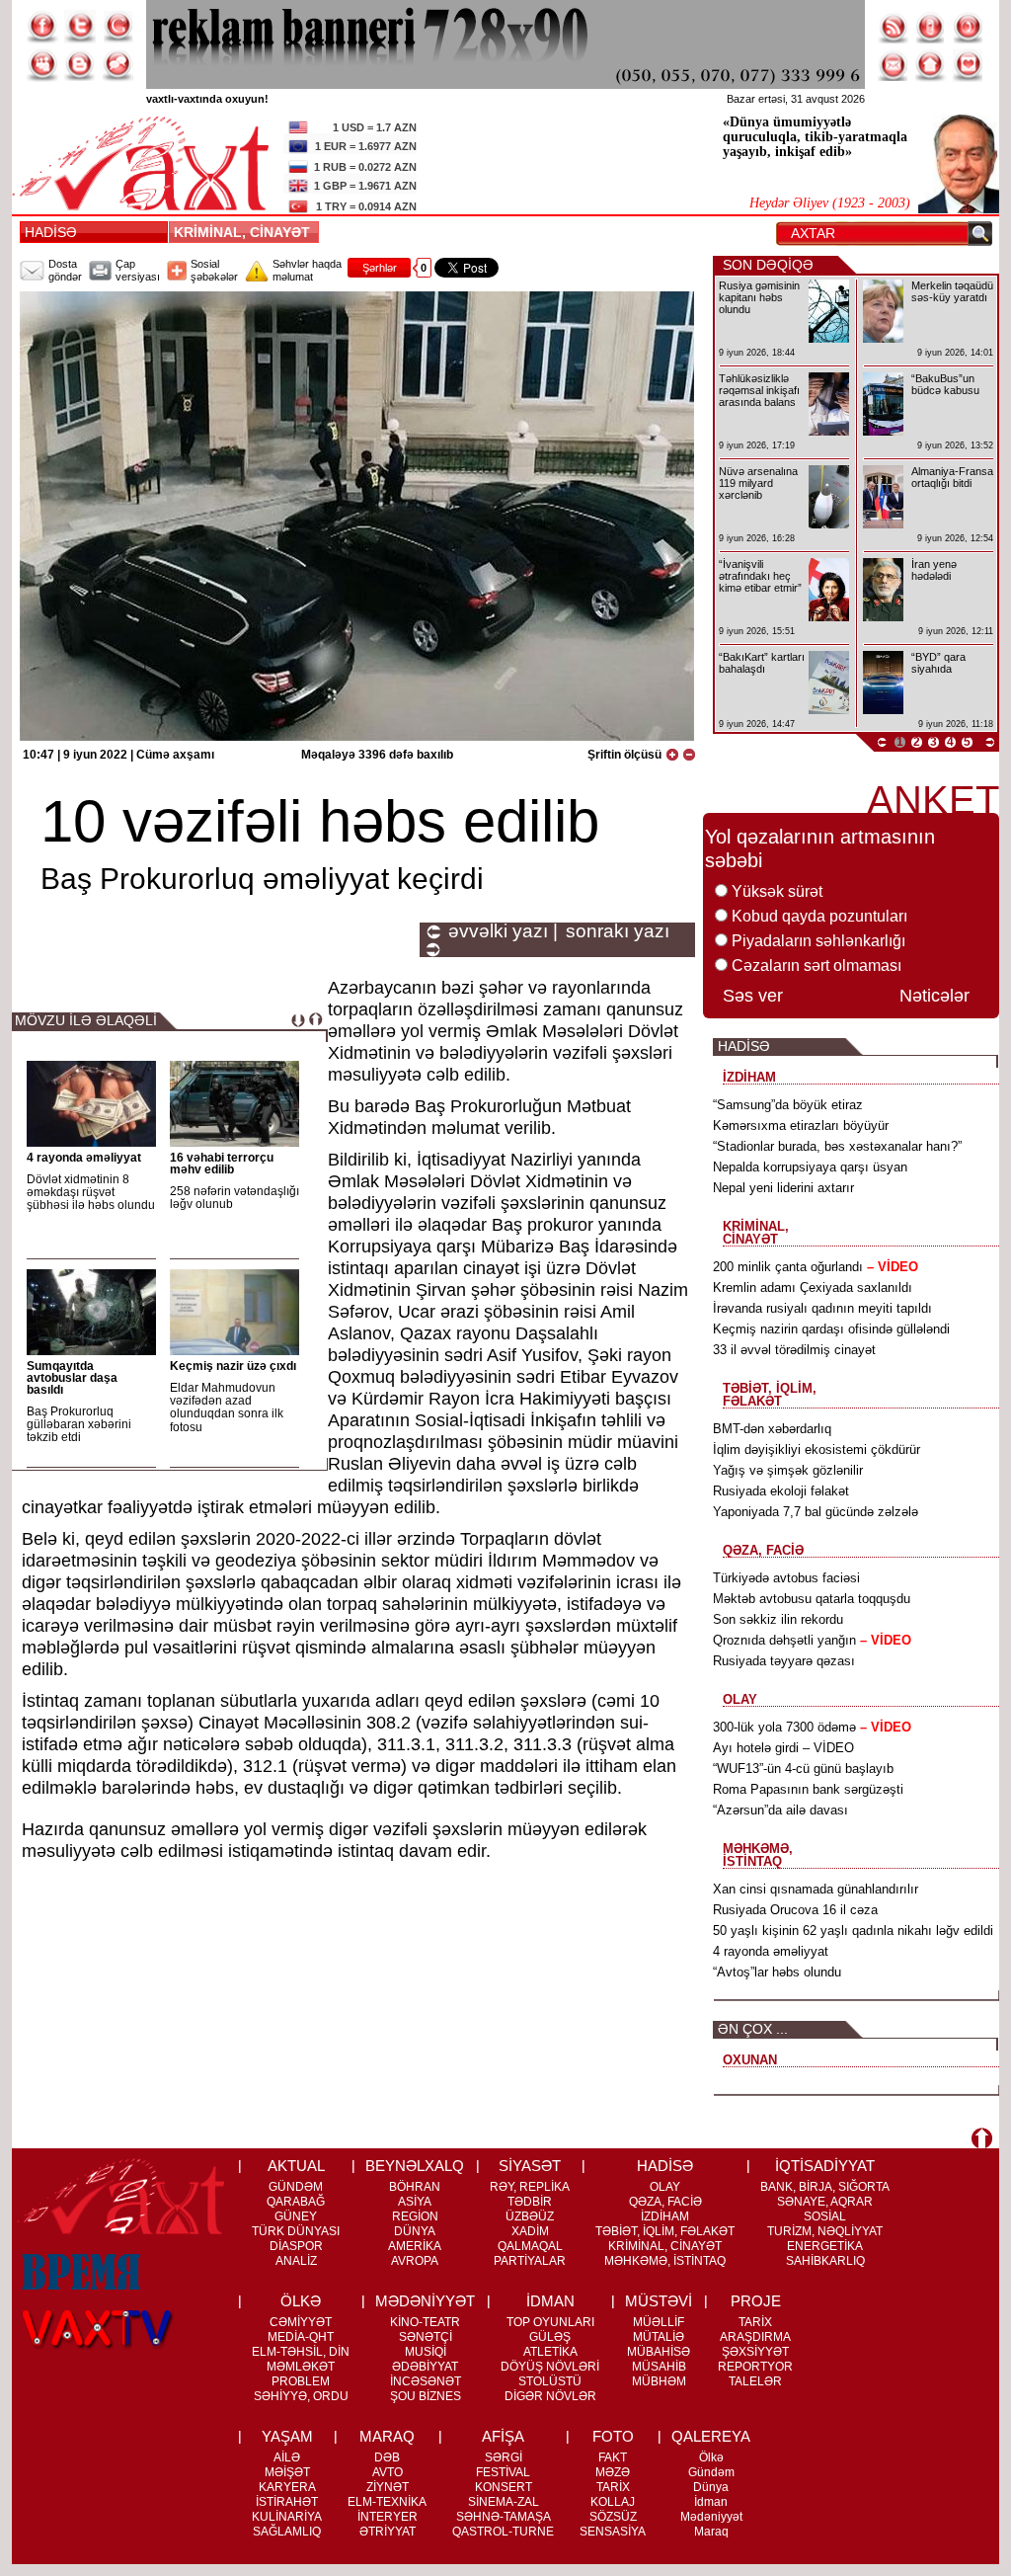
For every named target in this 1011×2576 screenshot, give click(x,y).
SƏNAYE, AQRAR (825, 2202)
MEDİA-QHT (301, 2337)
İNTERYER (388, 2517)
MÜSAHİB (659, 2367)
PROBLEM (301, 2381)
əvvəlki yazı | (503, 931)
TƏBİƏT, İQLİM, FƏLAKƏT (665, 2231)
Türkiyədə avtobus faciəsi (786, 1578)
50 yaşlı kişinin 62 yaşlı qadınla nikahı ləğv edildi (853, 1931)
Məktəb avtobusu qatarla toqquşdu (812, 1599)
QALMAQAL (530, 2246)
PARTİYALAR (530, 2261)
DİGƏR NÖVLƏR (550, 2396)
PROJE (756, 2301)
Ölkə (711, 2457)
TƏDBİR (530, 2202)
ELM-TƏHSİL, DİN (301, 2352)
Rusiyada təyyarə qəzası (784, 1661)
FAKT (613, 2457)
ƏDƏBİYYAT (425, 2367)
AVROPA (415, 2261)
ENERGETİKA (825, 2246)
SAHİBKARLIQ (825, 2261)
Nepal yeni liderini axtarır (783, 1188)
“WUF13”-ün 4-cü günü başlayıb (803, 1769)
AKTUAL (296, 2166)
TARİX (755, 2322)
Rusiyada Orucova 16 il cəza (795, 1910)
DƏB (387, 2457)
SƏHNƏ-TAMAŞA (504, 2517)
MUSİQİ (426, 2352)
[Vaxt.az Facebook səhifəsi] (42, 27)
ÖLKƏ (301, 2301)
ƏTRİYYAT (388, 2532)
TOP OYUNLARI (550, 2322)
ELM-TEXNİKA (387, 2502)
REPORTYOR (755, 2367)
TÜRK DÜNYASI (296, 2231)
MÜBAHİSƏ (659, 2352)
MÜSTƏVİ (659, 2301)
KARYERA (287, 2487)
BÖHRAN (415, 2187)
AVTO (388, 2472)
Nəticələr (934, 996)
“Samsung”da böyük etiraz (788, 1105)
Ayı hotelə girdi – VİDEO (783, 1748)
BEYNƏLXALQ (415, 2166)
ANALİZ (296, 2261)
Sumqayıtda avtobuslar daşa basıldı (72, 1378)
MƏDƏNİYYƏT (425, 2301)
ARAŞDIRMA (755, 2337)
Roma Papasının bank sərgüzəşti (808, 1789)
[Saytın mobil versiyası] (931, 27)
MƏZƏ (613, 2472)
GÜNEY (296, 2216)
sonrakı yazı (618, 931)
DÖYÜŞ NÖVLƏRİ (550, 2367)
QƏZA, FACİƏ (665, 2202)
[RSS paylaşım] (894, 27)
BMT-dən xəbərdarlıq (772, 1429)
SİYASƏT (530, 2166)
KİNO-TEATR (425, 2322)
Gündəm (711, 2472)
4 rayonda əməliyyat (84, 1158)
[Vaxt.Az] (969, 65)
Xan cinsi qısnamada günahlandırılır (816, 1889)
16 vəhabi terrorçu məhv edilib (222, 1164)
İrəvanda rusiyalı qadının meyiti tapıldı (822, 1308)
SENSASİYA (613, 2532)
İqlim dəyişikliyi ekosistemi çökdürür (817, 1449)
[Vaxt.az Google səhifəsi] (117, 27)
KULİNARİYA (287, 2517)
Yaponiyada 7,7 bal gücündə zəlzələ (816, 1512)
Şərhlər (380, 268)
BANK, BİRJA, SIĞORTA (825, 2187)
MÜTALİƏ (659, 2337)
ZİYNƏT (388, 2487)
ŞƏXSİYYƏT (755, 2352)
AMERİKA (415, 2246)
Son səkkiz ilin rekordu (778, 1619)
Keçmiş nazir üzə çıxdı (233, 1366)
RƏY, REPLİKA (530, 2187)
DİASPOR (296, 2246)
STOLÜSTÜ (550, 2381)
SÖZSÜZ (613, 2517)
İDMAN (550, 2301)
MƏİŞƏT (287, 2472)
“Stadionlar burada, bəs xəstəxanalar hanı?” (837, 1146)
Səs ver (753, 996)
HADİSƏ (51, 232)
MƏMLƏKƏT (301, 2367)
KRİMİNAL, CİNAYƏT (246, 232)
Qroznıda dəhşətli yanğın (812, 1640)
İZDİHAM (665, 2216)
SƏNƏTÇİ (426, 2337)
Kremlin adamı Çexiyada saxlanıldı (813, 1288)
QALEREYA (711, 2436)
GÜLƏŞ (550, 2337)
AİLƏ (287, 2457)
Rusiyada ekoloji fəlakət (781, 1491)
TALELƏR (755, 2381)
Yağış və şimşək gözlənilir (788, 1470)
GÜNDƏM (296, 2187)
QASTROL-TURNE (503, 2532)
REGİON (415, 2216)
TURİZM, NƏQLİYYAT (825, 2231)
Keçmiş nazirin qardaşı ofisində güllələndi (831, 1329)
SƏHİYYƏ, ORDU (301, 2396)
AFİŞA (503, 2436)
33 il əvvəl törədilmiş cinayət (794, 1350)
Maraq (711, 2532)
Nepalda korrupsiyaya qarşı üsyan (810, 1167)
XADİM (530, 2231)
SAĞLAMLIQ (287, 2532)
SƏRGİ (504, 2457)
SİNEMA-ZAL (504, 2502)
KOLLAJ (613, 2502)
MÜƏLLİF (659, 2322)
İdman (711, 2502)
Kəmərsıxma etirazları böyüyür (801, 1126)
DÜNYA (415, 2231)
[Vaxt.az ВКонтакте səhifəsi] (80, 65)
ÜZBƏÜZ (530, 2216)
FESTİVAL (503, 2472)
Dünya (711, 2487)
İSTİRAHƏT (287, 2502)
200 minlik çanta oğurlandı (816, 1267)
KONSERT (504, 2487)
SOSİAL (825, 2216)
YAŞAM (287, 2436)
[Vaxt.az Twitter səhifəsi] (80, 27)
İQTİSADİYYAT (825, 2166)
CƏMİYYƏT (301, 2322)
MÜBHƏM (659, 2381)
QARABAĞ (296, 2202)
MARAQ (387, 2436)
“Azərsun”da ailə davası (780, 1810)
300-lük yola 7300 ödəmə (812, 1727)
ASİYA (415, 2202)
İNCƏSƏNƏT (426, 2381)
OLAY (665, 2187)
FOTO (613, 2436)
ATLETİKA (550, 2352)
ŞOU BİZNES (426, 2396)
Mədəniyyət (711, 2517)
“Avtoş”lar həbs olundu (777, 1972)
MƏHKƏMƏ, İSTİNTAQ (665, 2261)
